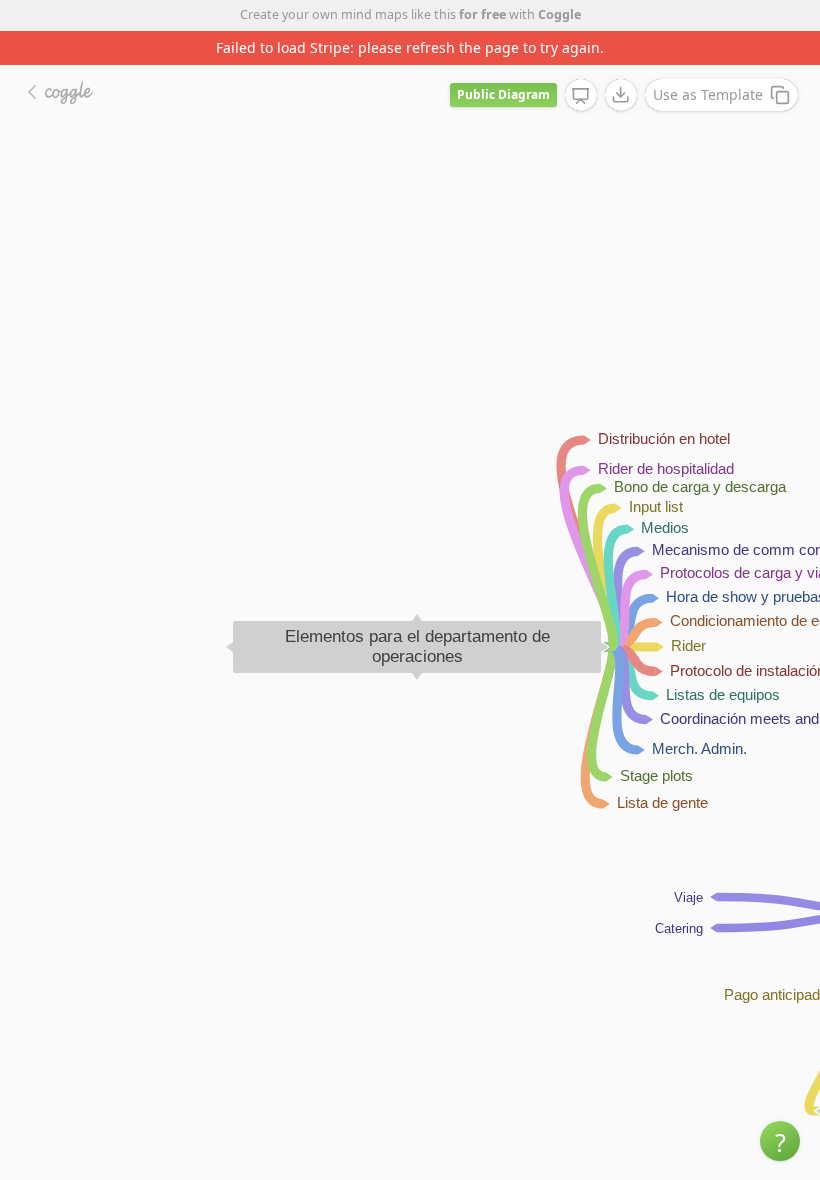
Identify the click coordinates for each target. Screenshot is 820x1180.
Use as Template (708, 94)
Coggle (559, 14)
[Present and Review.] (581, 96)
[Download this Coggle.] (621, 95)
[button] (780, 1141)
